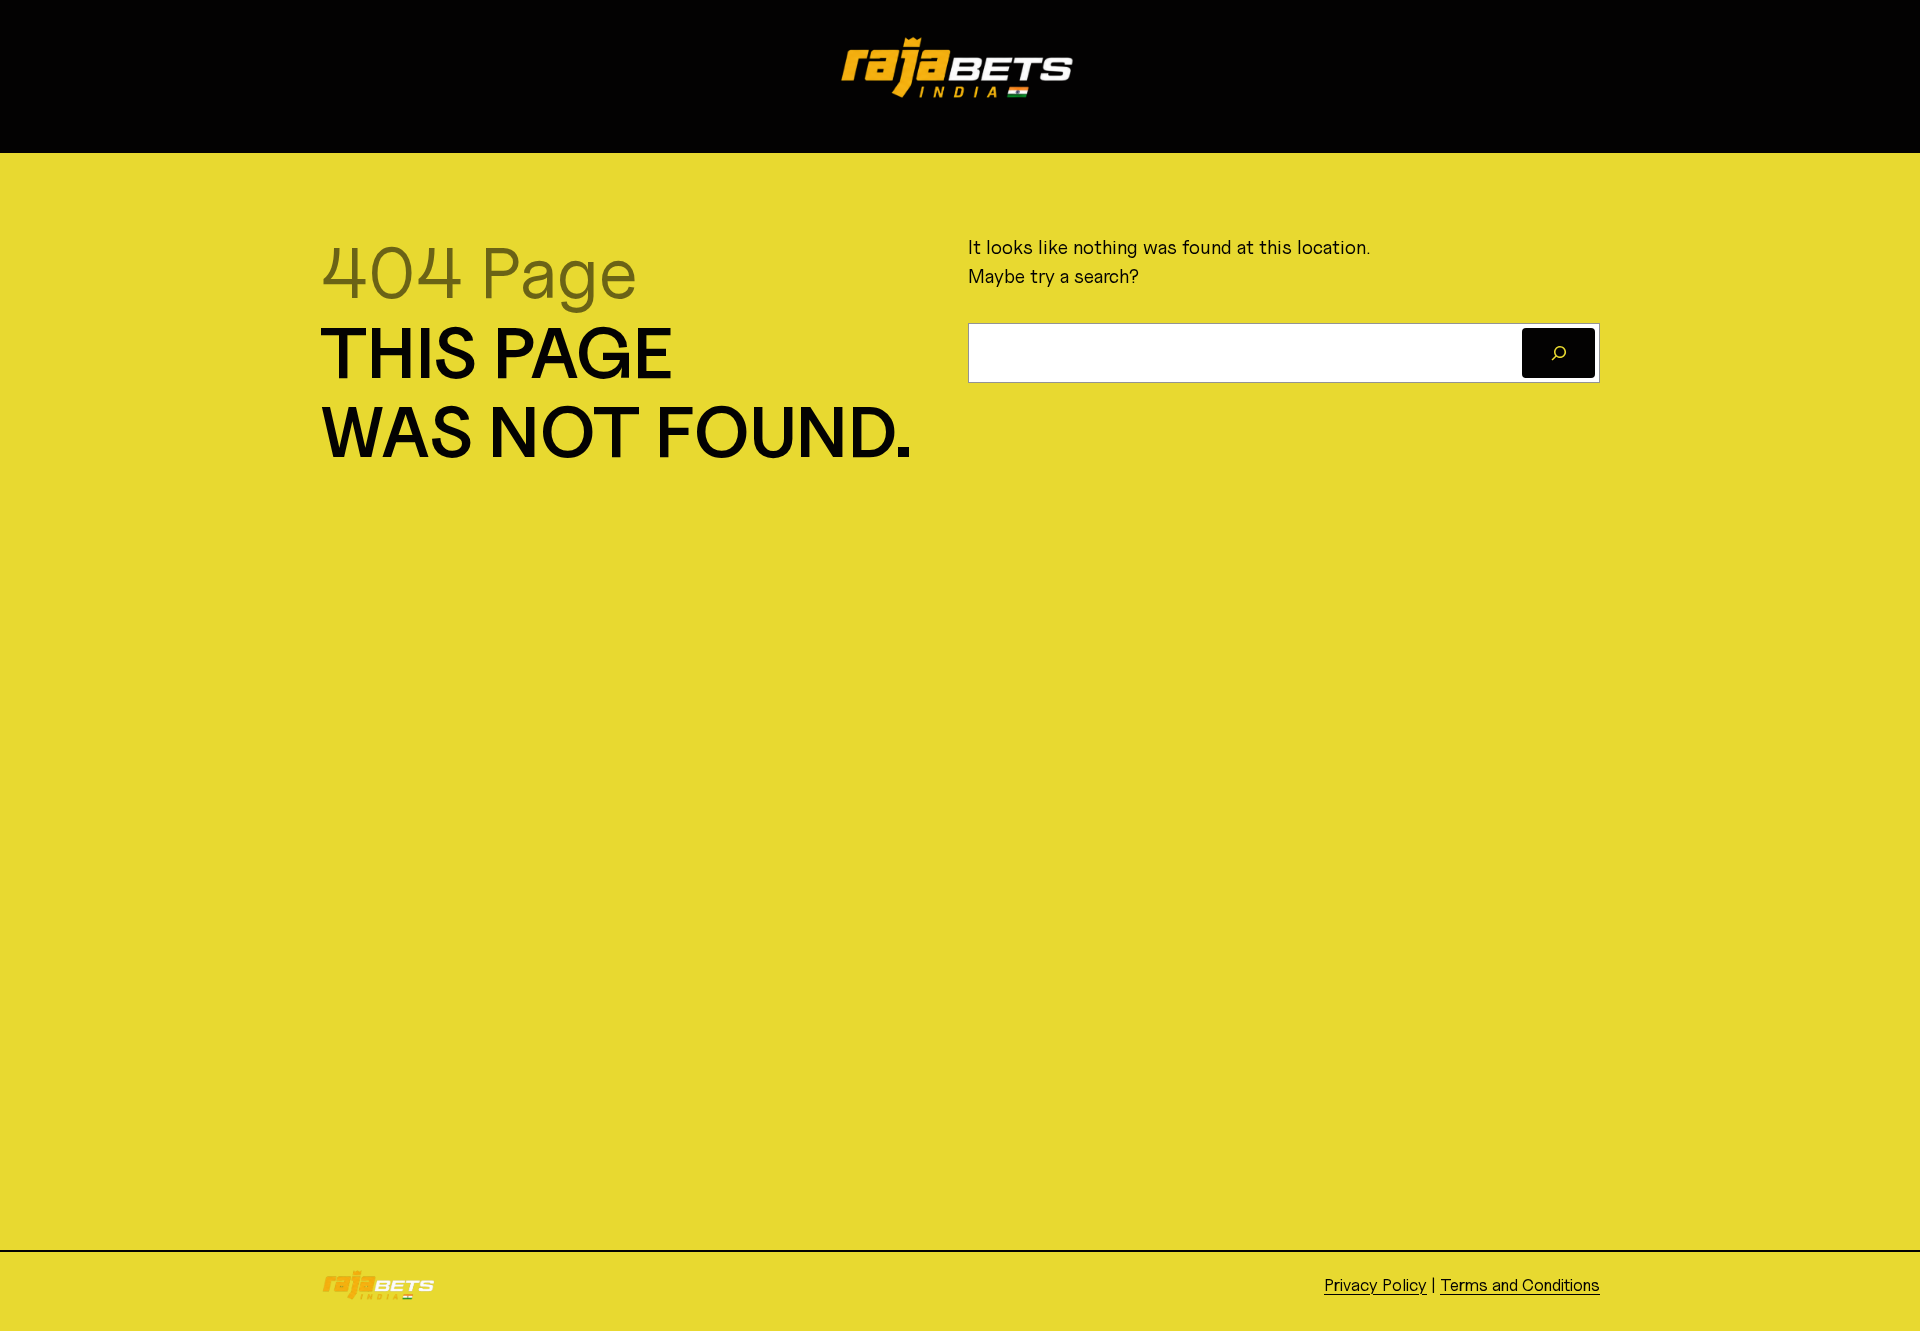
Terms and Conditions (1520, 1285)
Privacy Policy (1375, 1285)
